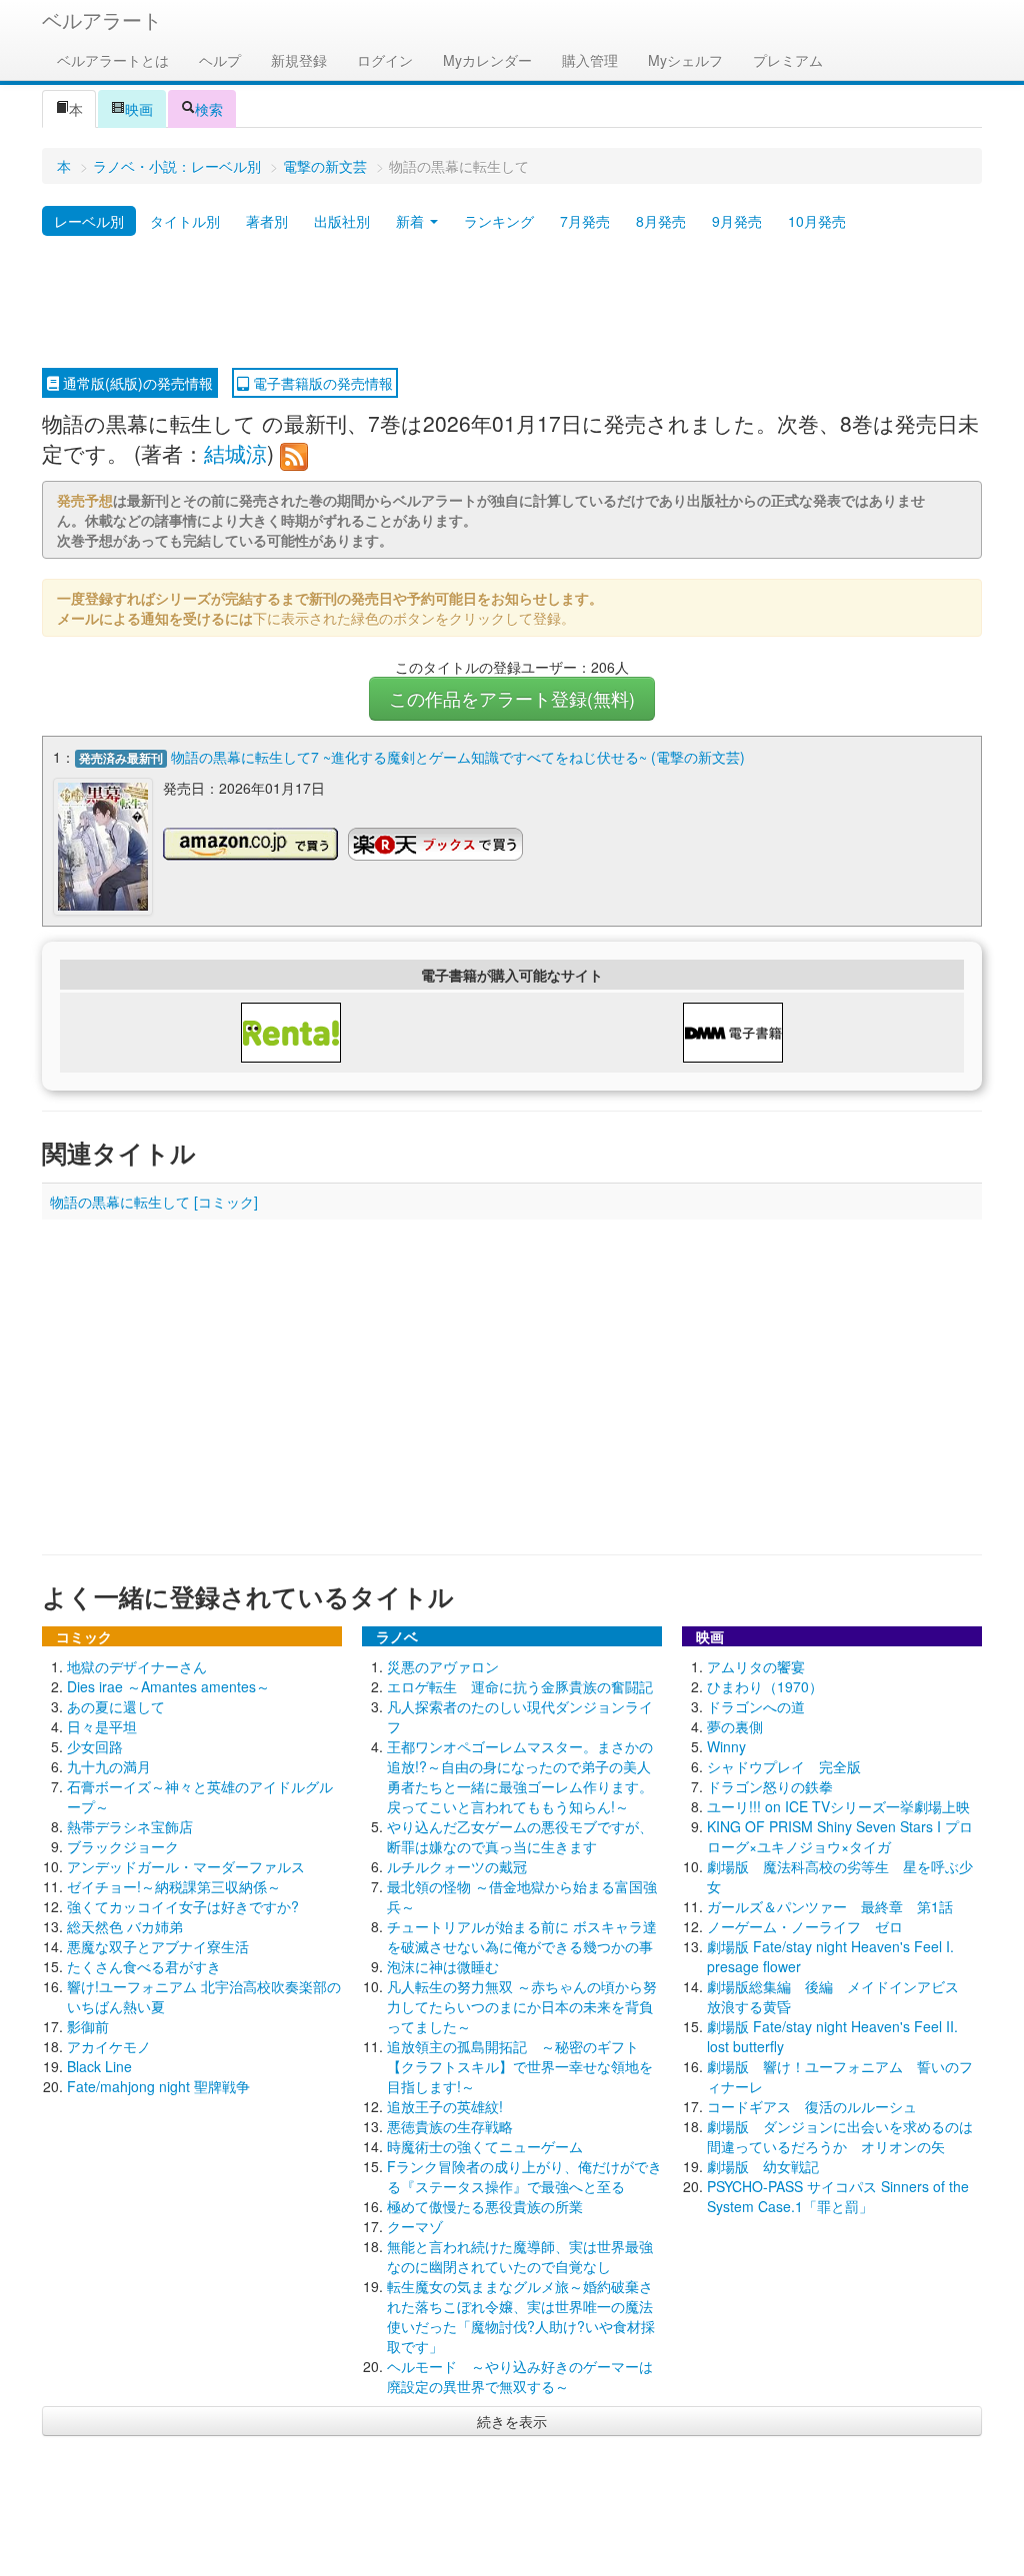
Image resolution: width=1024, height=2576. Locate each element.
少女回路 (95, 1746)
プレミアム (788, 60)
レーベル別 (89, 221)
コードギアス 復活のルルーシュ (812, 2106)
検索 (209, 109)
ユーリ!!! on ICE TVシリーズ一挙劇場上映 (838, 1806)
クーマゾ (415, 2226)
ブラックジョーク (123, 1846)
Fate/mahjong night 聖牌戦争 (158, 2086)
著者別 (267, 221)
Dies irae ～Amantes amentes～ (168, 1686)
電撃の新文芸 (325, 166)
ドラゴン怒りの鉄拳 (770, 1786)
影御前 (88, 2026)
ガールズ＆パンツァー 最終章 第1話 (830, 1906)
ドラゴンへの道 (756, 1706)
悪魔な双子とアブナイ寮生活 (158, 1946)
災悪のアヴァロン (443, 1666)
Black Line (99, 2066)
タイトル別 (185, 221)
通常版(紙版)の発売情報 (136, 383)
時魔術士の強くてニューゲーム (485, 2146)
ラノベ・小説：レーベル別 (177, 166)
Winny (726, 1746)
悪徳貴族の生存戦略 (450, 2126)
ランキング (499, 221)
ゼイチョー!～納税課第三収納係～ (174, 1886)
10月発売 (817, 221)
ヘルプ (220, 60)
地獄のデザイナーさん (137, 1666)
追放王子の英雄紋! (445, 2106)
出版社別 (342, 221)
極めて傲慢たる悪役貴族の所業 (485, 2206)
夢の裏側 (735, 1726)
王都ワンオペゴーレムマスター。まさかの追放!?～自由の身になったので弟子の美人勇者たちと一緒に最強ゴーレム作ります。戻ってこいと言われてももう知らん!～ (520, 1776)
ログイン (385, 60)
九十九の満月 (109, 1766)
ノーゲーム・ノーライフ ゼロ (805, 1926)
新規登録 (299, 60)
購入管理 (590, 60)
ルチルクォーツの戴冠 (457, 1866)
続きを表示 (512, 2421)
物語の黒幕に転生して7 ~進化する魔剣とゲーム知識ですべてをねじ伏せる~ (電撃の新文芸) (458, 757)
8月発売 (661, 221)
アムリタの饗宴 (756, 1666)
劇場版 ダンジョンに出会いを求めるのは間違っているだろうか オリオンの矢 (840, 2136)
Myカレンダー (487, 60)
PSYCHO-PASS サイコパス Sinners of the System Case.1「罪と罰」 (838, 2196)
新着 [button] (412, 221)
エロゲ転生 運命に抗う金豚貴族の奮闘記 (520, 1686)
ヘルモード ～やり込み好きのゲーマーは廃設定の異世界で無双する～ (520, 2376)
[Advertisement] (512, 303)
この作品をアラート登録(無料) (512, 698)
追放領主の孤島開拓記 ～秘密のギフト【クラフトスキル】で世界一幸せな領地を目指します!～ (520, 2066)
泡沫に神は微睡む (443, 1966)
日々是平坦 (102, 1726)
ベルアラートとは (113, 60)
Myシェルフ (685, 60)
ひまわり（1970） (765, 1686)
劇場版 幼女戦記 (763, 2166)
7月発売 (585, 221)
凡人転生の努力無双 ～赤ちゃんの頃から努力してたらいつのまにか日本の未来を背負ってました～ (522, 2006)
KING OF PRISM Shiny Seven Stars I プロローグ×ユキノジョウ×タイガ (840, 1836)
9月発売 (737, 221)
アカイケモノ (109, 2046)
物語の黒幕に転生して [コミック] (154, 1202)
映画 (139, 109)
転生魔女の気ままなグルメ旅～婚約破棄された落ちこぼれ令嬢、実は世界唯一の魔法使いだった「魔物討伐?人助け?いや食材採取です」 (521, 2316)
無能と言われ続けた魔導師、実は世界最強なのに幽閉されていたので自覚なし (520, 2256)
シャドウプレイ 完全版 (784, 1766)
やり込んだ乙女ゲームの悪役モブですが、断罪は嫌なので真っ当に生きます (520, 1836)
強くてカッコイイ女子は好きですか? (183, 1906)
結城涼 (235, 453)
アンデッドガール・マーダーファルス (186, 1866)
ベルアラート (102, 19)
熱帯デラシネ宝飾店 (130, 1826)
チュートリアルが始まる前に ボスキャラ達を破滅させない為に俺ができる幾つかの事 (522, 1936)
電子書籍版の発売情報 (321, 383)
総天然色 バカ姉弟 (125, 1926)
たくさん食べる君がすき (144, 1966)
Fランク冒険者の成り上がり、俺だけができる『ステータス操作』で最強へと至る (524, 2176)
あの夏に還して (116, 1706)
